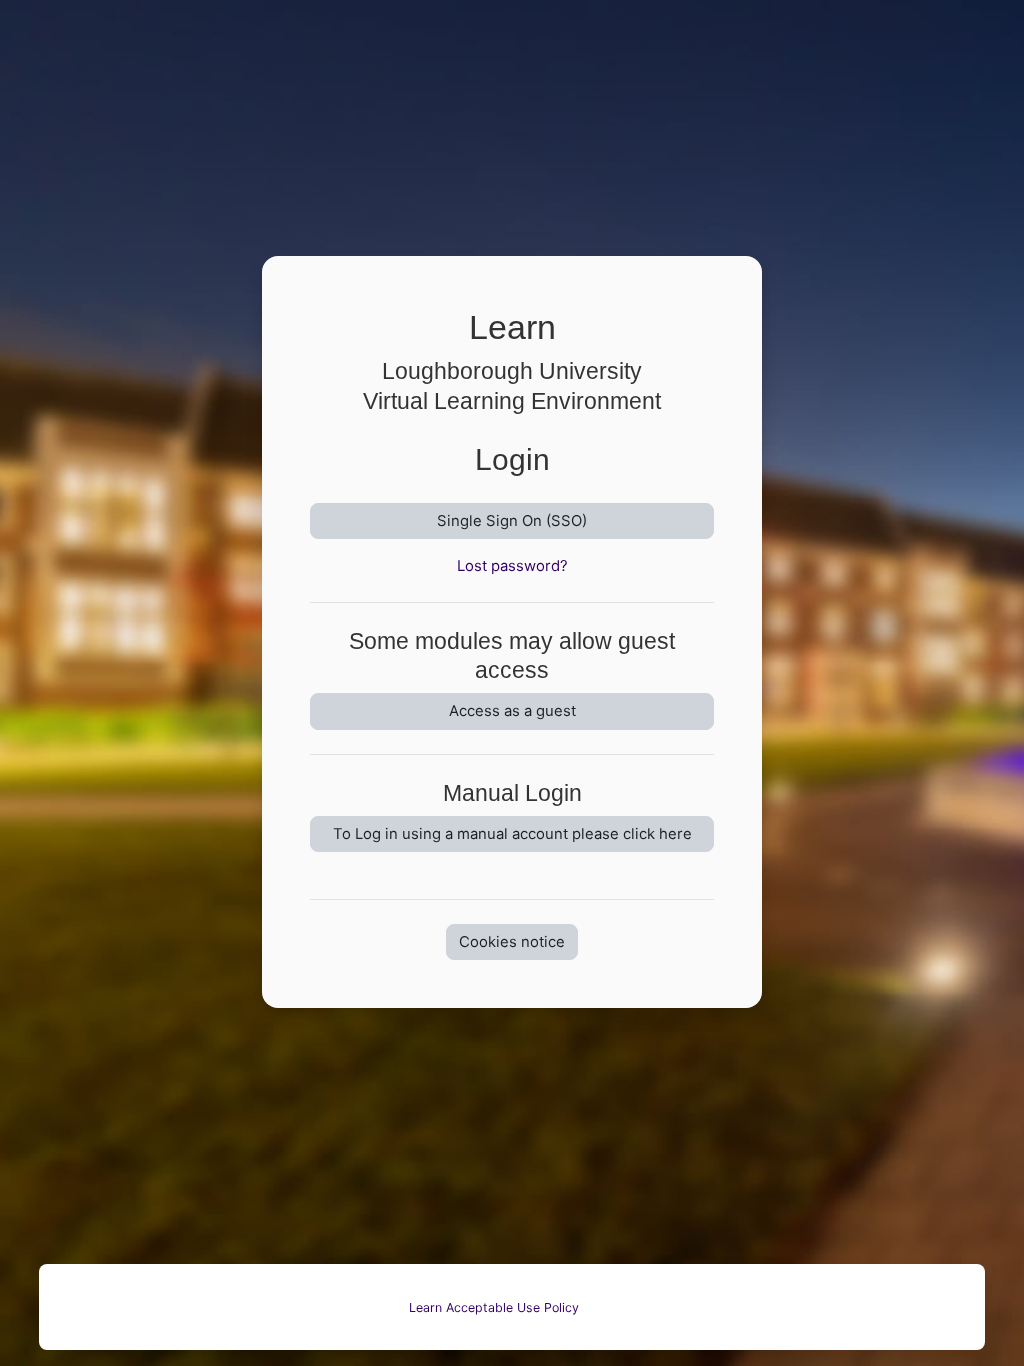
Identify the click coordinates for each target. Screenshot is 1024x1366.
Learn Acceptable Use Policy (494, 1307)
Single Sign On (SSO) (512, 521)
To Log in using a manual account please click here (512, 834)
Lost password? (512, 566)
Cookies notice (512, 942)
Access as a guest (512, 711)
